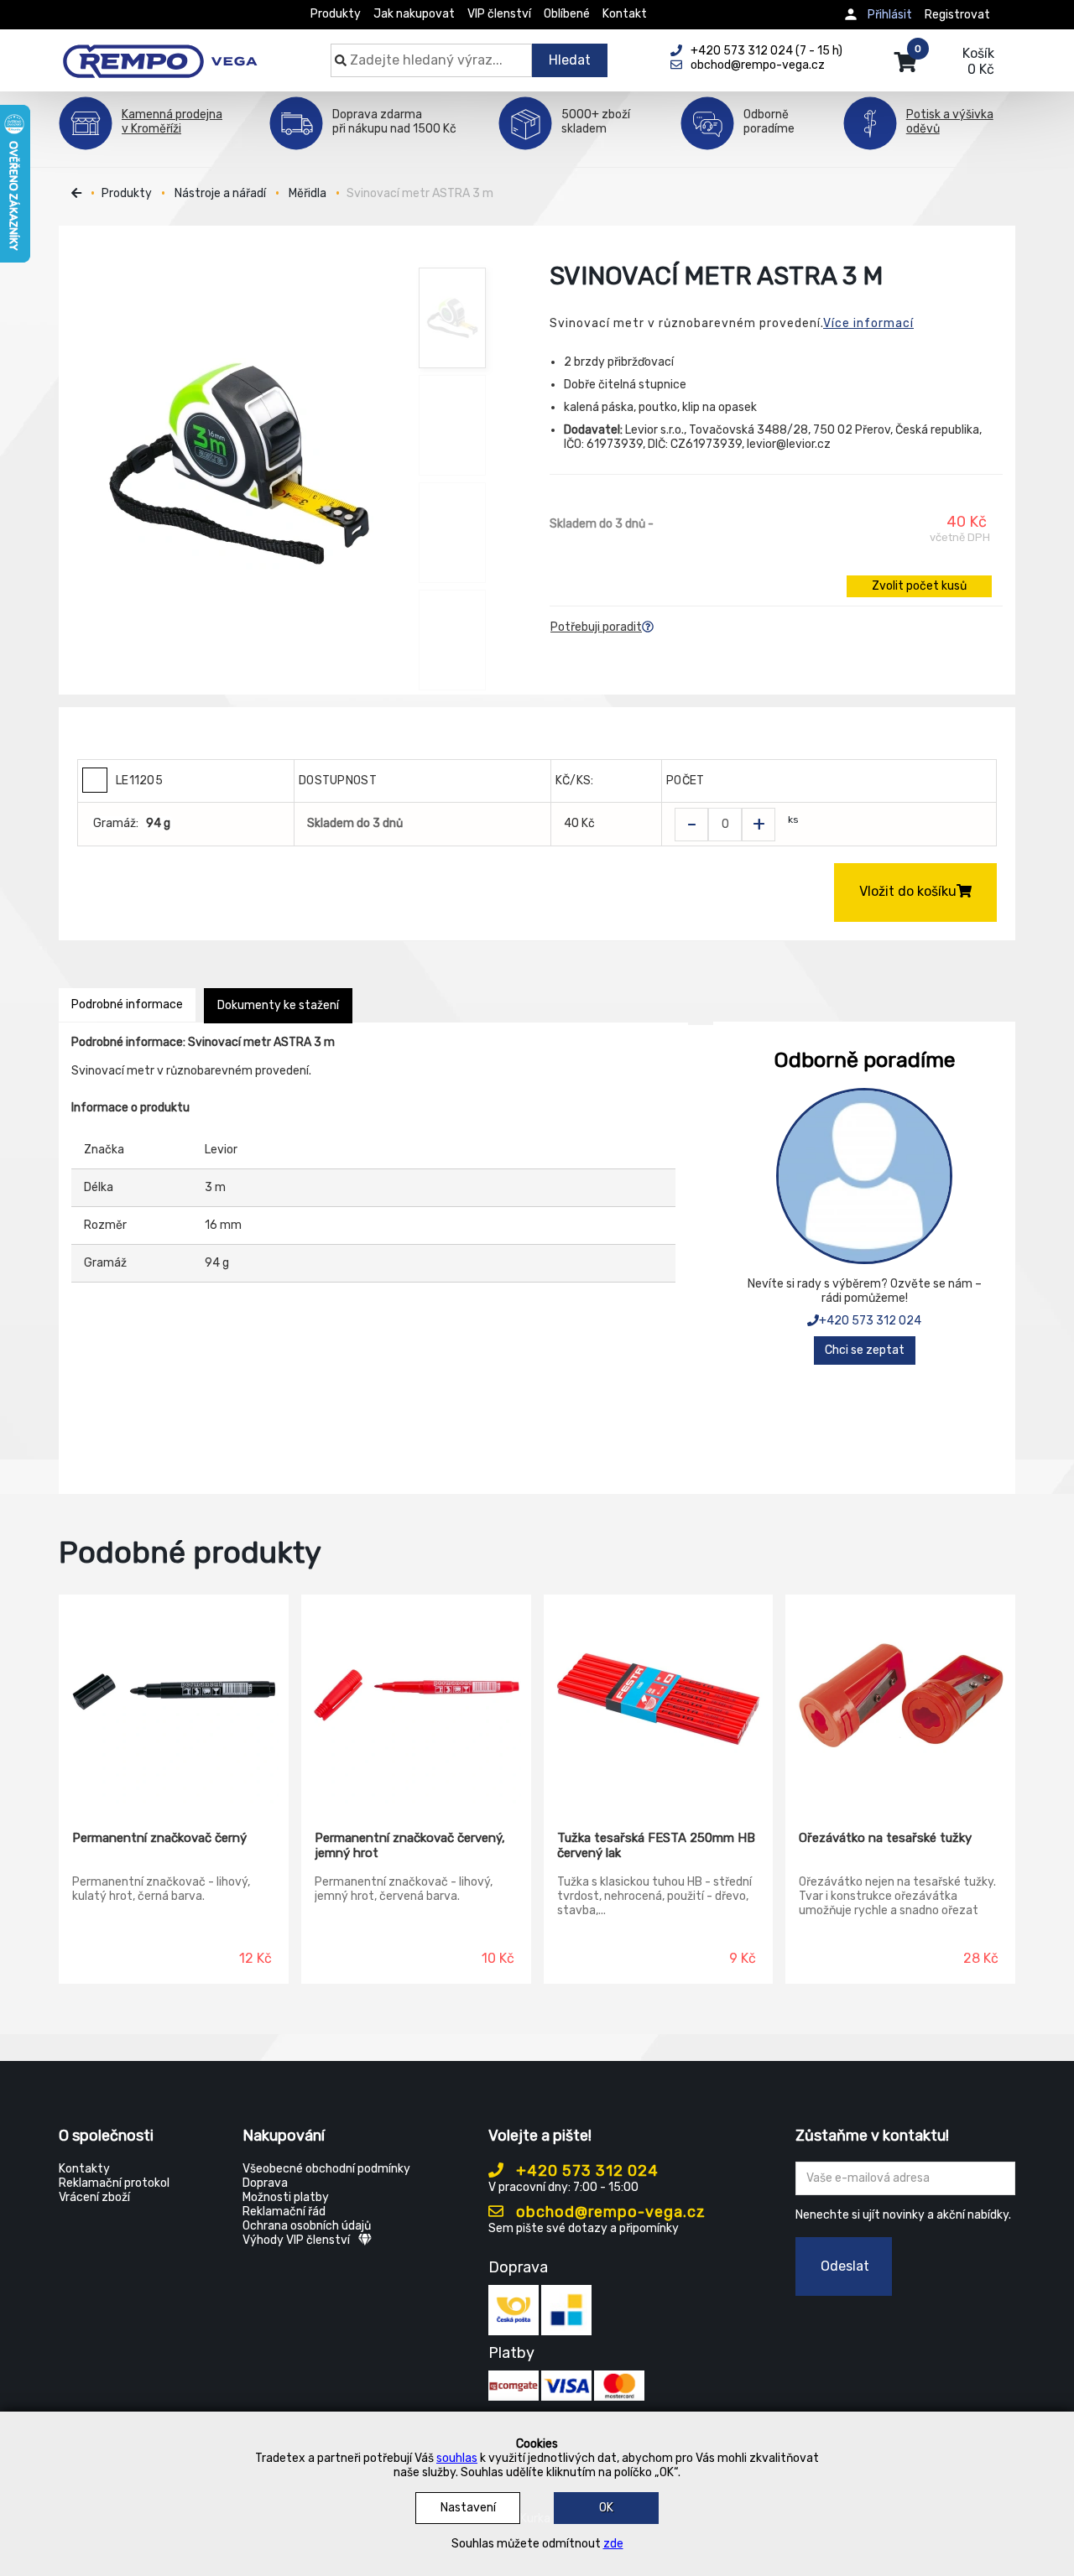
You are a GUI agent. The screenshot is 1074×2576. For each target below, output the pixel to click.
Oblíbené (567, 14)
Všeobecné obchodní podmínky (326, 2169)
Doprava (265, 2183)
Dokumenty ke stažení (278, 1005)
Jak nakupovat (414, 14)
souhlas (457, 2458)
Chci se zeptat (865, 1350)
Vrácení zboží (94, 2197)
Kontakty (84, 2169)
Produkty (336, 14)
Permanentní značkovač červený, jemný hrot (410, 1845)
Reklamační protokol (114, 2183)
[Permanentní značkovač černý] (174, 1700)
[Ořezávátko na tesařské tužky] (900, 1700)
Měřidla (308, 193)
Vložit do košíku (908, 891)
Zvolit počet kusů (919, 586)
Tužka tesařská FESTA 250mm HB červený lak (656, 1845)
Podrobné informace (127, 1004)
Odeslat (845, 2266)
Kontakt (625, 14)
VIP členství (499, 14)
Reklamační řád (284, 2212)
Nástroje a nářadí (220, 193)
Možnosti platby (286, 2197)
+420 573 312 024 (870, 1321)
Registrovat (957, 15)
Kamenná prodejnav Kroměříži (172, 122)
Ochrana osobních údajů (307, 2226)
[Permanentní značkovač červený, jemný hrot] (416, 1700)
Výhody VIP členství (296, 2240)
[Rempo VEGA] (160, 52)
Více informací (868, 323)
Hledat (570, 60)
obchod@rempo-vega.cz (609, 2212)
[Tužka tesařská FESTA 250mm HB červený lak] (659, 1700)
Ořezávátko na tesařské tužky (885, 1838)
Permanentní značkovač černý (159, 1838)
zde (613, 2544)
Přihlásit (890, 15)
